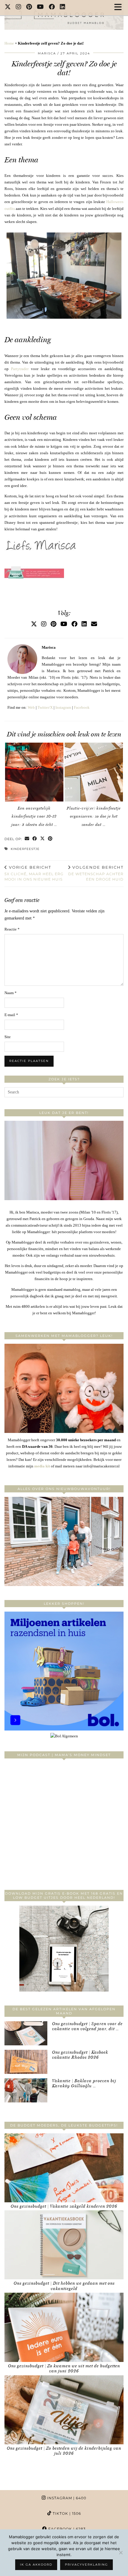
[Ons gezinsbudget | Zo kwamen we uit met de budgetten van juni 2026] (64, 2327)
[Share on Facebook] (35, 839)
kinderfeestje (25, 849)
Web (31, 707)
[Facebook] (52, 7)
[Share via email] (27, 839)
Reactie (12, 929)
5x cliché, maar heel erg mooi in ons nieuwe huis (34, 873)
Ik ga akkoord (36, 2565)
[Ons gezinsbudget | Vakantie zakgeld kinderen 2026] (64, 2168)
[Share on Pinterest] (50, 839)
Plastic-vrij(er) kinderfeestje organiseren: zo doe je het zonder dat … (94, 816)
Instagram (63, 707)
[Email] (94, 624)
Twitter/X (45, 707)
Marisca (47, 53)
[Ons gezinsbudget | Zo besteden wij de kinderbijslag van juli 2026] (64, 2410)
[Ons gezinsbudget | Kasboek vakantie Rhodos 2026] (26, 2062)
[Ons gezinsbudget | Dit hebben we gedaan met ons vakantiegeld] (64, 2245)
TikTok (66, 2513)
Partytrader (20, 369)
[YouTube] (40, 7)
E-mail (11, 1015)
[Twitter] (8, 7)
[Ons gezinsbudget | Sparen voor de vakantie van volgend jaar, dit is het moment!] (26, 2033)
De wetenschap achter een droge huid (96, 873)
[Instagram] (19, 7)
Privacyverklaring (86, 2565)
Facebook (82, 707)
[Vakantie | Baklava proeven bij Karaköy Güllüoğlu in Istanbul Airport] (26, 2090)
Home (9, 43)
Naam (11, 993)
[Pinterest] (29, 7)
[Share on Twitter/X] (43, 839)
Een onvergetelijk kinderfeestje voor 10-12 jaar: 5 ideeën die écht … (34, 816)
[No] (121, 2553)
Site (8, 1037)
